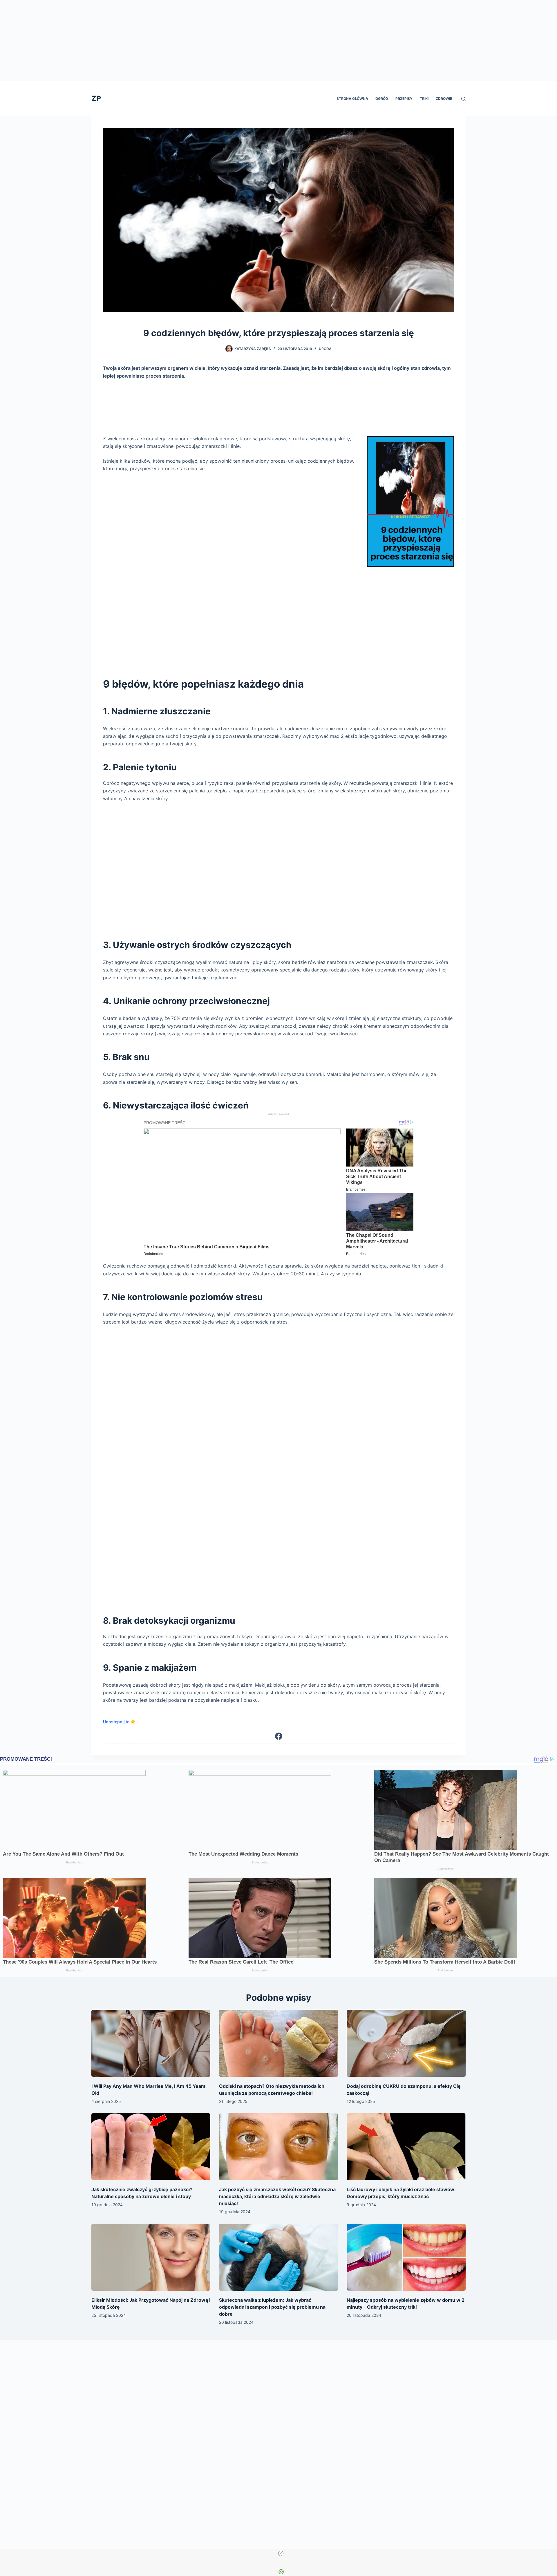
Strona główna (352, 99)
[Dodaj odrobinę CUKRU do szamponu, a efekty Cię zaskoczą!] (406, 2043)
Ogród (382, 99)
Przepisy (404, 99)
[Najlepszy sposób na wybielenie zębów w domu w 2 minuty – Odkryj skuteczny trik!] (406, 2257)
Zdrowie (444, 99)
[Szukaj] (463, 99)
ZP (96, 98)
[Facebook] (279, 1736)
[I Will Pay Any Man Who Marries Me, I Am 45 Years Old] (151, 2043)
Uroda (325, 349)
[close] (281, 2553)
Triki (424, 99)
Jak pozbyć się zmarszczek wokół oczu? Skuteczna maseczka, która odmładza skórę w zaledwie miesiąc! (277, 2196)
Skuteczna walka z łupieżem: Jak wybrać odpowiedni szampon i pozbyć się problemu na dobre (272, 2307)
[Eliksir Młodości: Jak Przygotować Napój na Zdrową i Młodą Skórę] (151, 2257)
